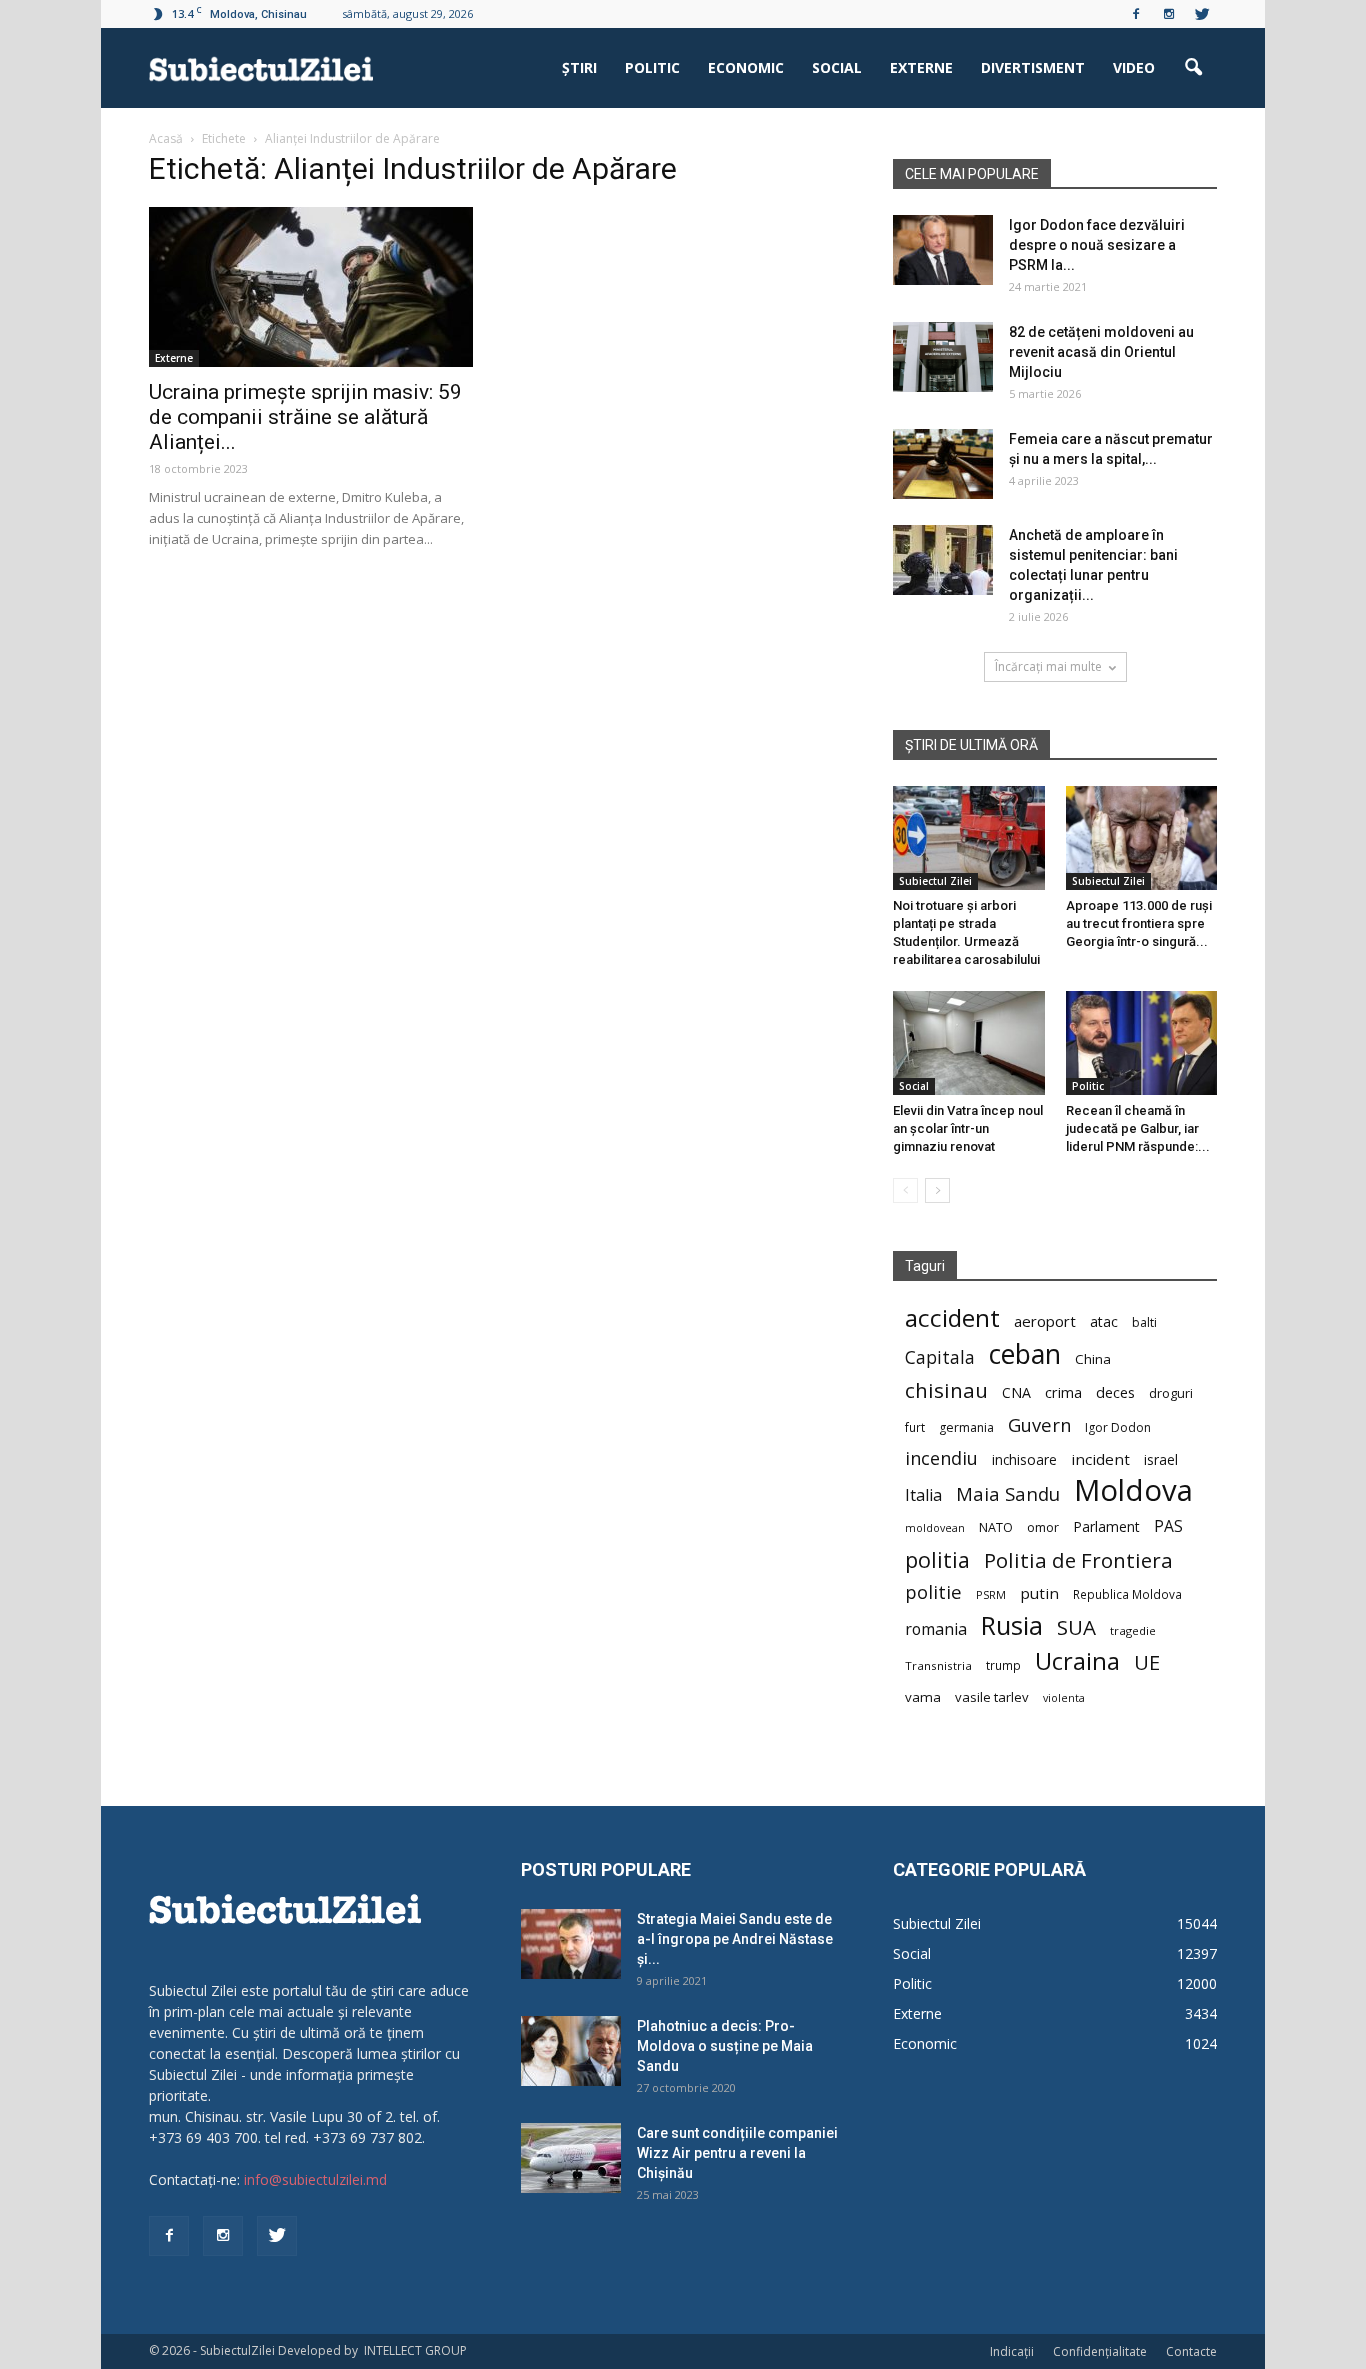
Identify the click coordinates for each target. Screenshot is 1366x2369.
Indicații (1012, 2351)
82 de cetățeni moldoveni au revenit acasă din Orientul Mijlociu (1101, 352)
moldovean (935, 1528)
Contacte (1191, 2351)
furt (915, 1427)
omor (1043, 1527)
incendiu (941, 1458)
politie (933, 1591)
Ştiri (579, 67)
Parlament (1106, 1526)
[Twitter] (1202, 14)
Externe (921, 67)
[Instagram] (1169, 14)
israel (1161, 1459)
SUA (1076, 1627)
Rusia (1012, 1625)
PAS (1168, 1526)
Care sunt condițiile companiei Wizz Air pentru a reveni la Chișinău (737, 2153)
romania (936, 1629)
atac (1104, 1321)
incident (1100, 1459)
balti (1144, 1322)
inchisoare (1024, 1459)
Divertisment (1033, 67)
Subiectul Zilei (935, 881)
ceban (1025, 1353)
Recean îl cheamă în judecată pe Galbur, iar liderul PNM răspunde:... (1138, 1128)
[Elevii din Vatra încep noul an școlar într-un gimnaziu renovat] (969, 1043)
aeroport (1045, 1321)
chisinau (946, 1390)
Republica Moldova (1127, 1594)
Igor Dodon (1118, 1427)
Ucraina (1077, 1661)
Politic (652, 67)
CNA (1016, 1392)
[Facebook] (1136, 14)
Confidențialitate (1100, 2351)
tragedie (1133, 1630)
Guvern (1039, 1424)
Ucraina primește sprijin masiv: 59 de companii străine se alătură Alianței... (305, 417)
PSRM (991, 1594)
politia (937, 1559)
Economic (746, 67)
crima (1063, 1392)
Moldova (1133, 1490)
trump (1003, 1665)
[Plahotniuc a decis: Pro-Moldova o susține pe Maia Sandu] (571, 2051)
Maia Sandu (1008, 1493)
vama (923, 1697)
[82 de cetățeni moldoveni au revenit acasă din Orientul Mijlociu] (943, 357)
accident (952, 1317)
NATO (996, 1527)
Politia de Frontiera (1078, 1560)
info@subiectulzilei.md (315, 2179)
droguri (1171, 1393)
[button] (1193, 68)
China (1093, 1359)
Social (837, 67)
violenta (1064, 1697)
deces (1115, 1392)
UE (1147, 1662)
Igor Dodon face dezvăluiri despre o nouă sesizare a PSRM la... (1097, 245)
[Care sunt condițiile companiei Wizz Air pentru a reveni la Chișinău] (571, 2158)
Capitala (940, 1357)
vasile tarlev (992, 1697)
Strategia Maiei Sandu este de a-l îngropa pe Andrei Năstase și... (735, 1939)
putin (1039, 1593)
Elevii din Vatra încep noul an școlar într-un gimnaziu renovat (968, 1128)
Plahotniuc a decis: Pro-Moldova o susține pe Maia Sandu (725, 2046)
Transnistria (938, 1665)
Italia (923, 1495)
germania (966, 1427)
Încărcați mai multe (1048, 666)
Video (1134, 67)
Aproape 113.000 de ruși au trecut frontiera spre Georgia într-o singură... (1139, 923)
